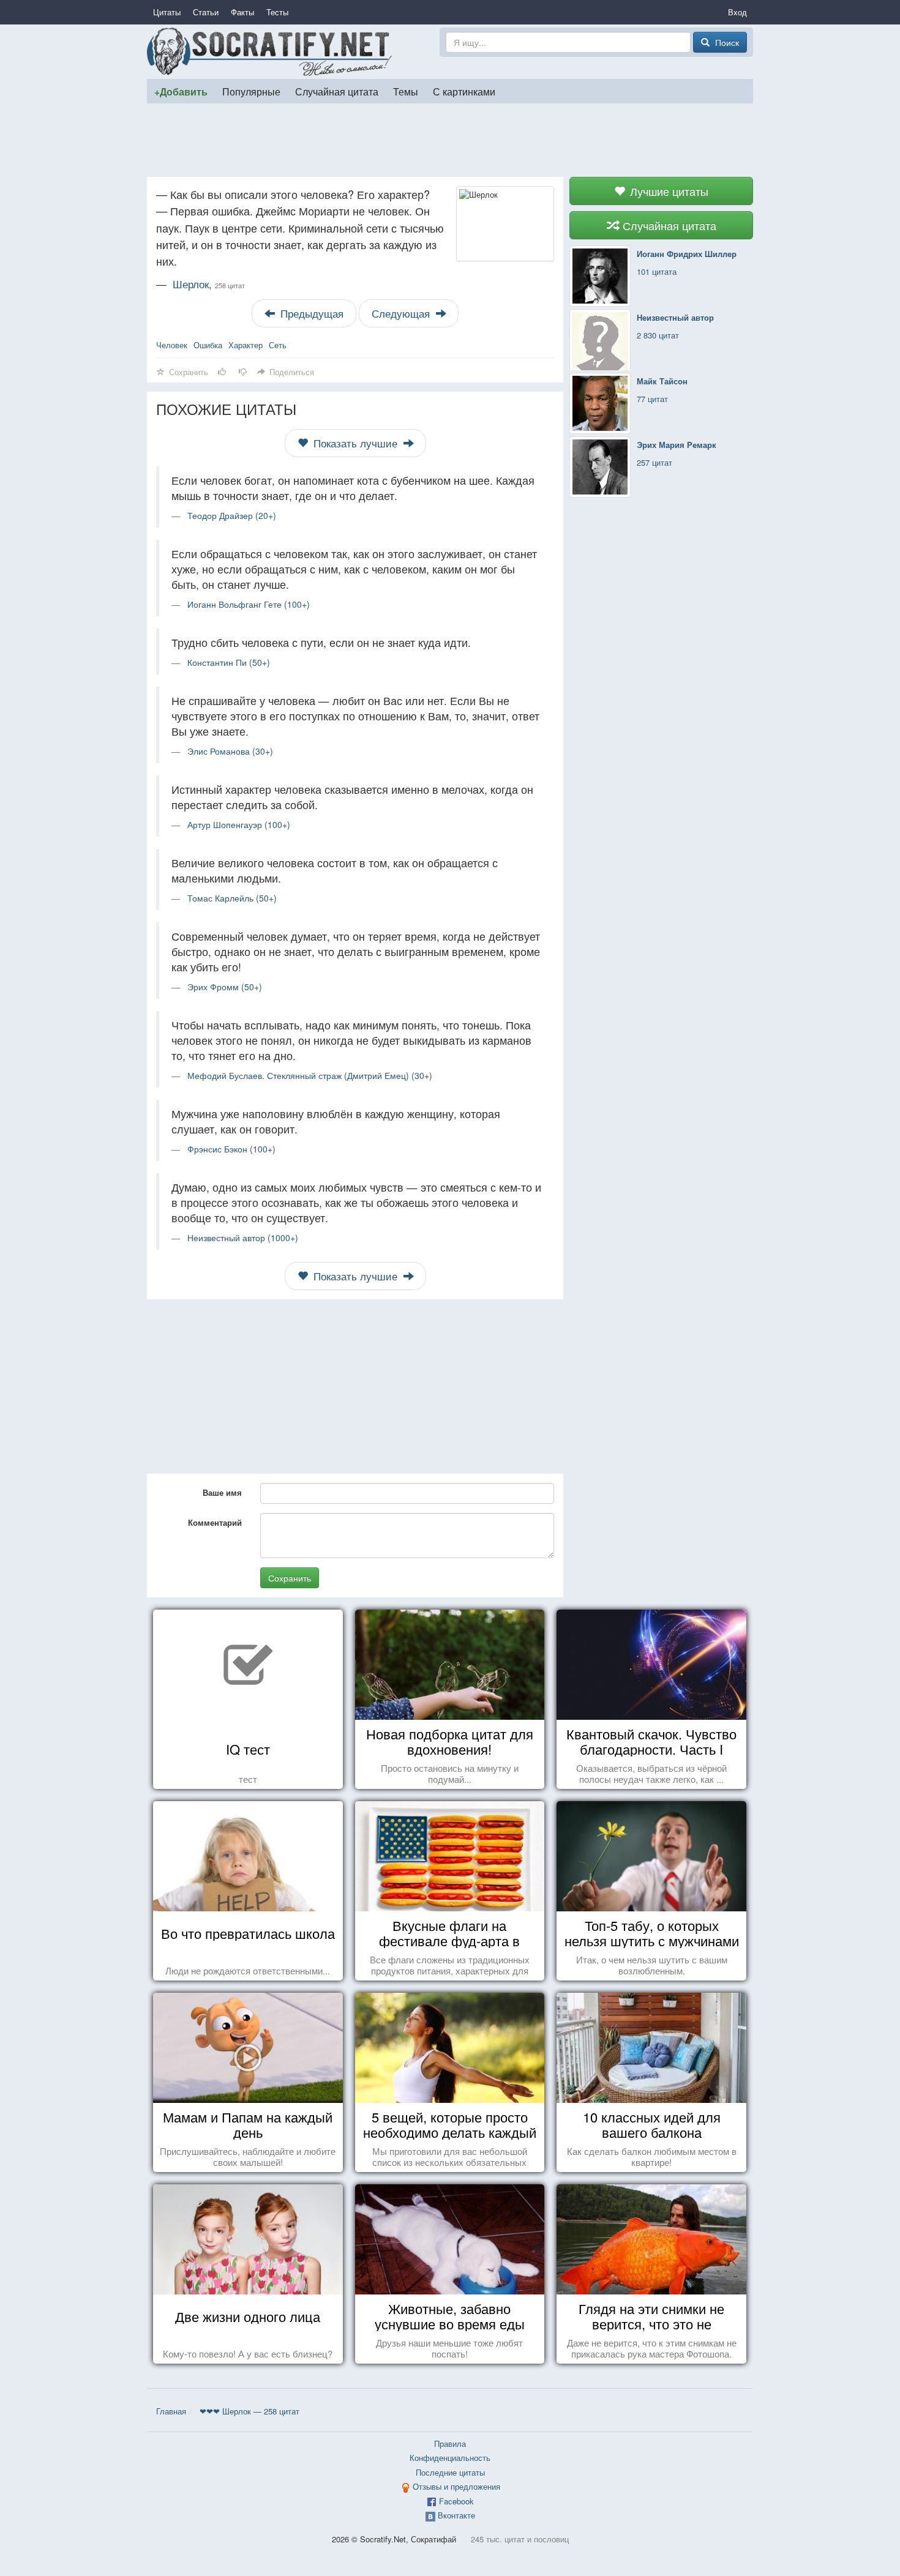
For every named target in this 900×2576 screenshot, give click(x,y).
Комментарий (215, 1522)
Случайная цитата (337, 91)
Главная (171, 2411)
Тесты (277, 12)
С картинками (464, 91)
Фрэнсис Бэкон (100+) (231, 1149)
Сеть (278, 345)
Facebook (456, 2501)
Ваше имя (222, 1492)
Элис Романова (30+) (230, 751)
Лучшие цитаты (668, 191)
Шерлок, (209, 284)
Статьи (206, 12)
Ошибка (208, 345)
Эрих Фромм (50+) (225, 987)
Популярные (251, 91)
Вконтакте (456, 2515)
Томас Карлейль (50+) (232, 898)
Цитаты (167, 12)
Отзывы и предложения (456, 2486)
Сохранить (290, 1578)
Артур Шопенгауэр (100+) (239, 824)
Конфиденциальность (450, 2458)
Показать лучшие (355, 443)
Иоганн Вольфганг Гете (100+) (249, 604)
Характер (246, 345)
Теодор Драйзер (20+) (232, 515)
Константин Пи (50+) (229, 662)
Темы (406, 91)
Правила (450, 2443)
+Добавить (181, 91)
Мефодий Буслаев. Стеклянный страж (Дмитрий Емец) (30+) (310, 1075)
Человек (172, 345)
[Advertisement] (450, 140)
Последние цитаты (450, 2472)
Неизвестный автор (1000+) (243, 1238)
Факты (242, 12)
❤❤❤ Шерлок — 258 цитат (249, 2411)
